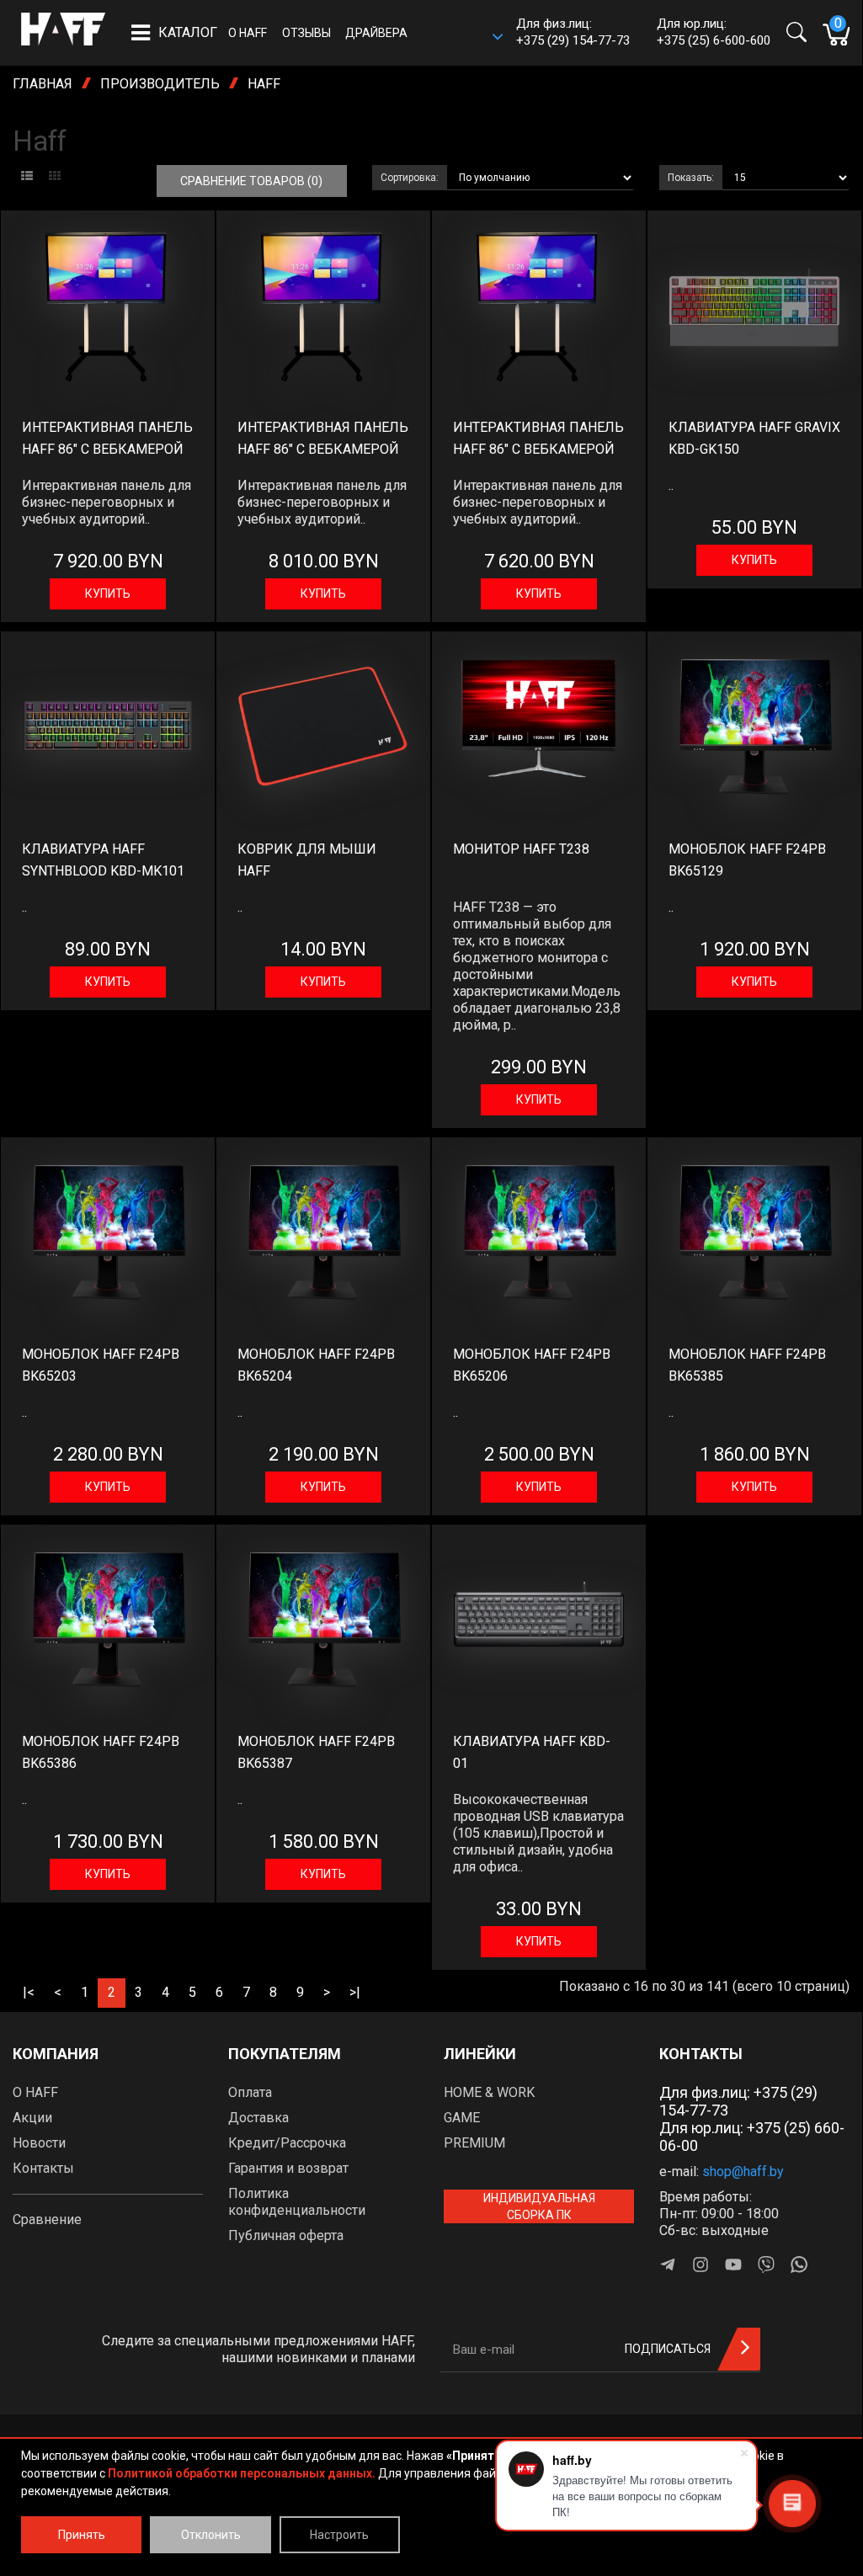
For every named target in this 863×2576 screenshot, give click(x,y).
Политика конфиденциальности (297, 2202)
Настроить (339, 2535)
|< (29, 1992)
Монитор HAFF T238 (521, 849)
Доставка (258, 2118)
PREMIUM (474, 2143)
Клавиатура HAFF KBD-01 (532, 1752)
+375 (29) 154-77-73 (573, 40)
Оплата (250, 2092)
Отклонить (211, 2535)
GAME (462, 2118)
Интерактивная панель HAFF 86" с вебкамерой (107, 438)
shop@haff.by (743, 2172)
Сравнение (47, 2219)
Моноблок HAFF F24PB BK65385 (747, 1365)
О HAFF (248, 33)
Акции (32, 2118)
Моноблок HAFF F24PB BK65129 (747, 860)
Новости (39, 2143)
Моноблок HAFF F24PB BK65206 (532, 1365)
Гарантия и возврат (288, 2168)
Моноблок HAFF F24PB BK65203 (101, 1365)
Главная (43, 84)
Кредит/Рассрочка (287, 2143)
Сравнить (101, 228)
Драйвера (376, 33)
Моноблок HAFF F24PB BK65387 (316, 1752)
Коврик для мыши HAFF (307, 860)
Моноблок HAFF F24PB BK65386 (101, 1752)
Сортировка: (410, 178)
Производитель (160, 84)
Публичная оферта (286, 2235)
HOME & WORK (489, 2092)
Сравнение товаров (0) (251, 181)
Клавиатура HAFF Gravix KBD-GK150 (754, 438)
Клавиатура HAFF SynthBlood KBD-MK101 (103, 860)
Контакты (43, 2168)
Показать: (691, 178)
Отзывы (306, 33)
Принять (82, 2535)
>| (355, 1992)
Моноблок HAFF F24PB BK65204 (316, 1365)
